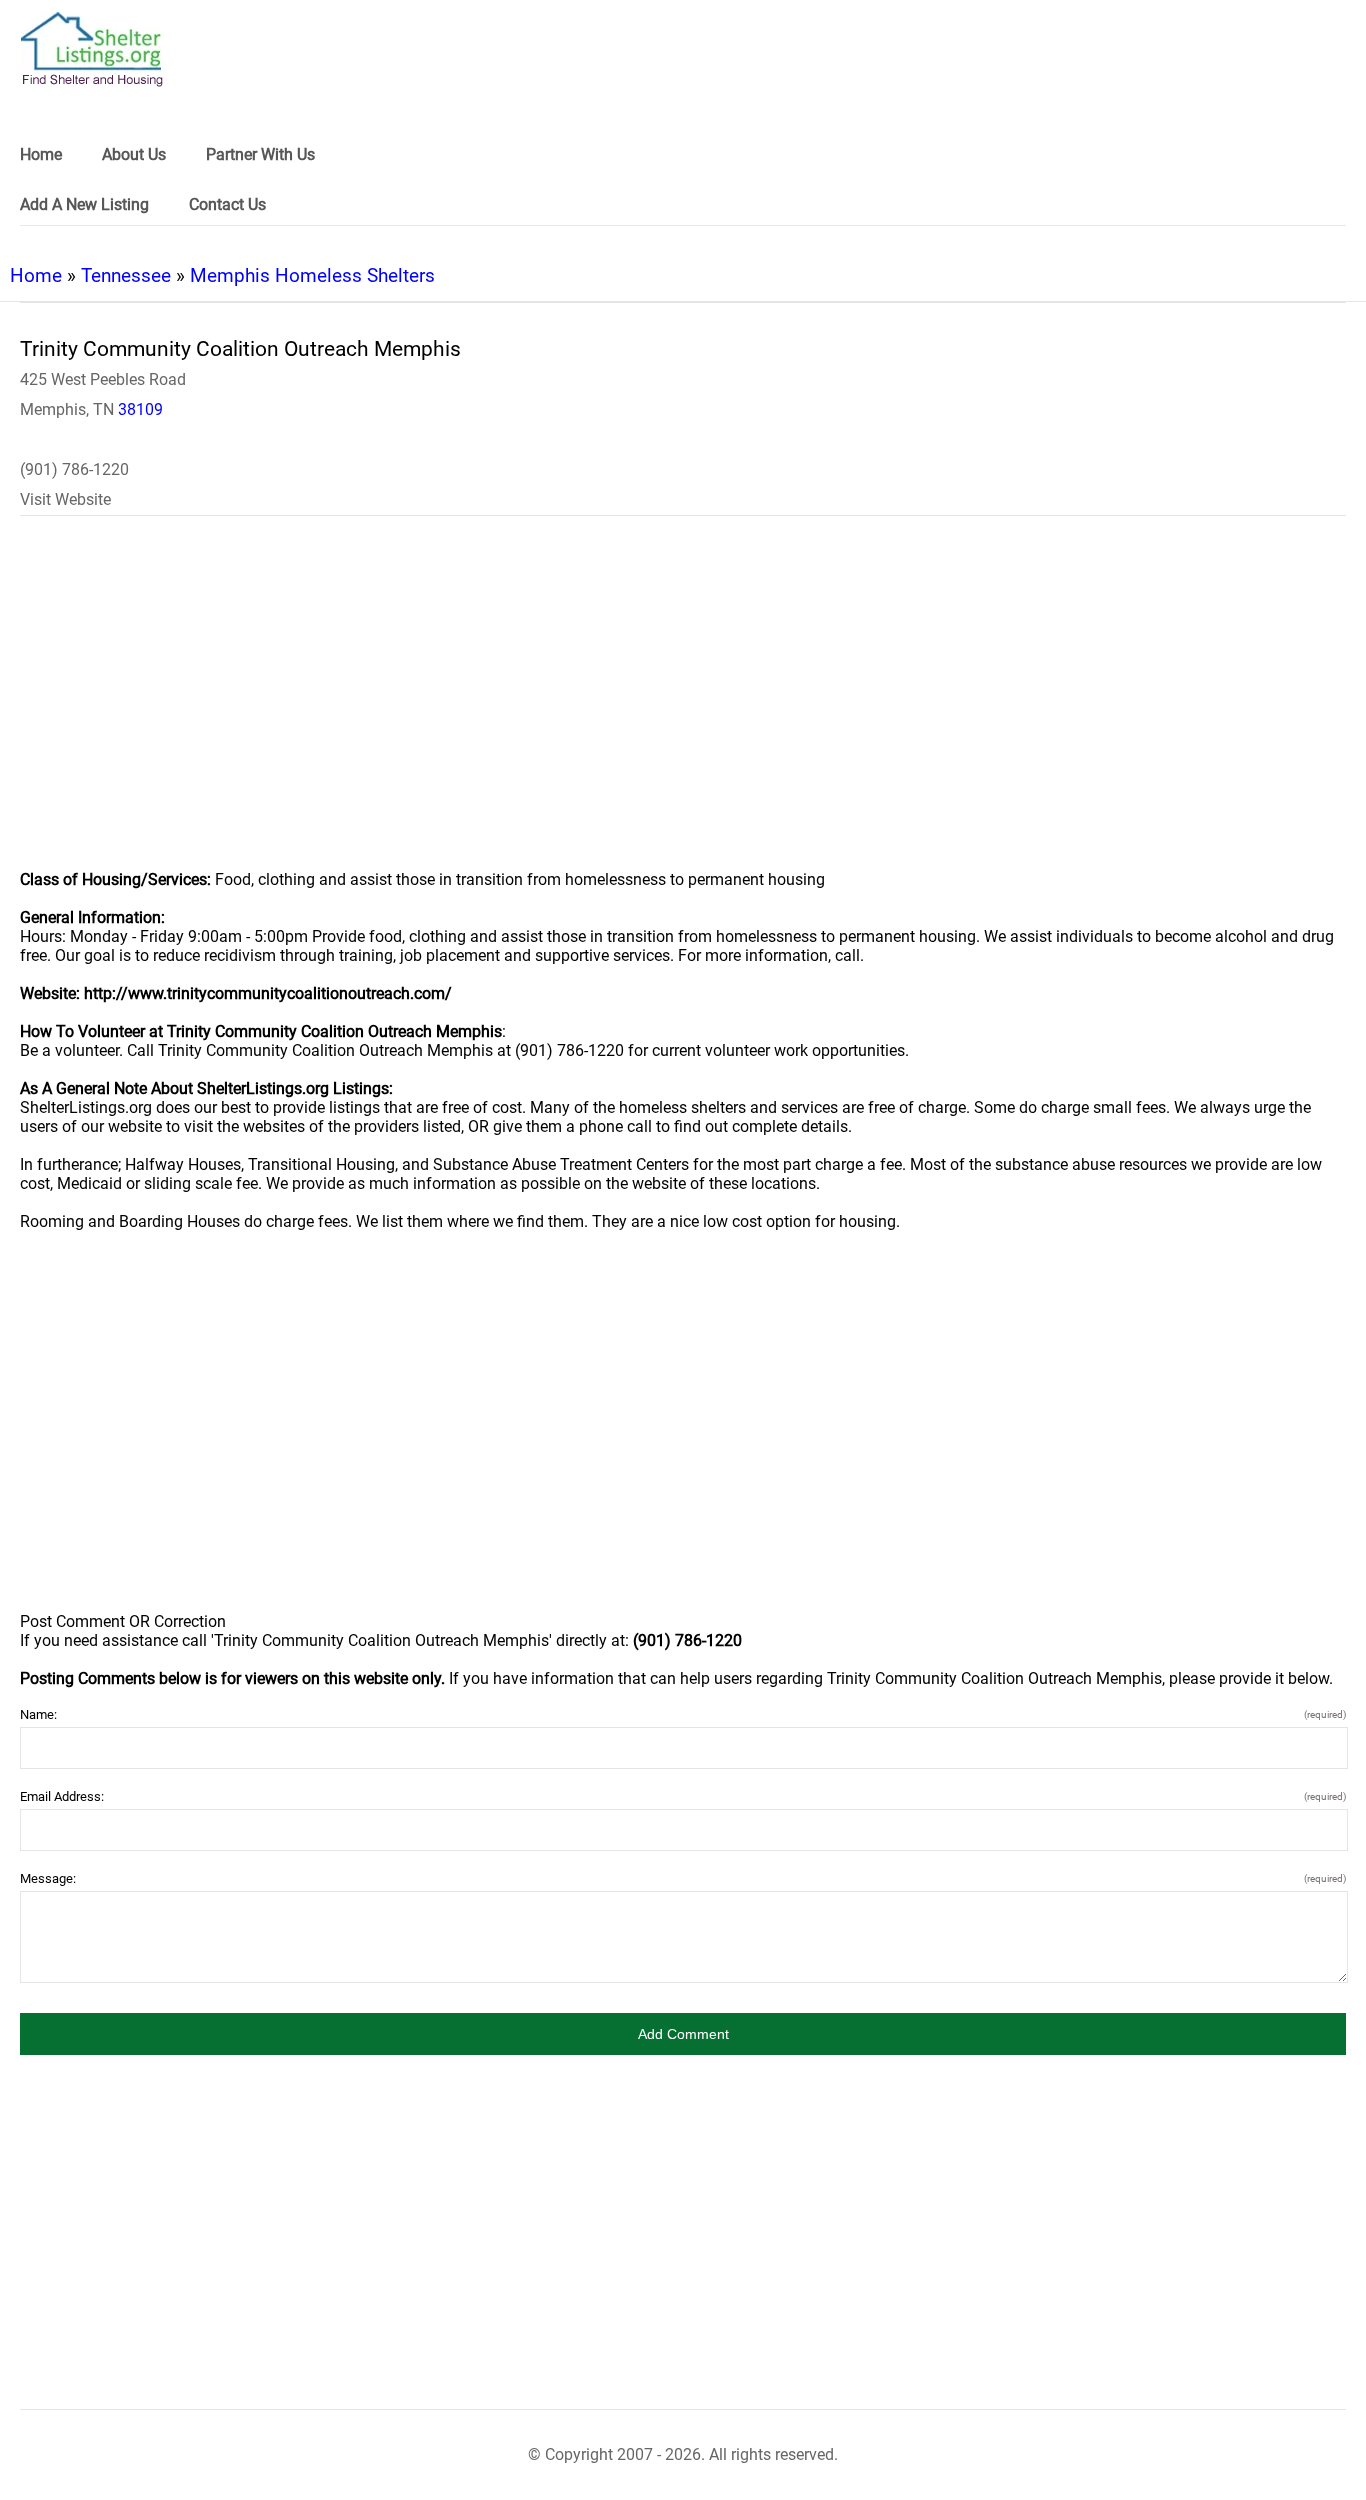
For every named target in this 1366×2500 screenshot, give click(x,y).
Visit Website (65, 499)
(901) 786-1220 (74, 469)
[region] (683, 706)
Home (36, 275)
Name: (683, 1714)
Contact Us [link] (227, 204)
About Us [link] (134, 154)
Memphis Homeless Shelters (312, 275)
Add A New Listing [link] (84, 204)
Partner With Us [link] (260, 154)
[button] (683, 2034)
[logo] (92, 49)
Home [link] (41, 154)
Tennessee (126, 275)
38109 (140, 409)
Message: (683, 1878)
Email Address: (683, 1796)
